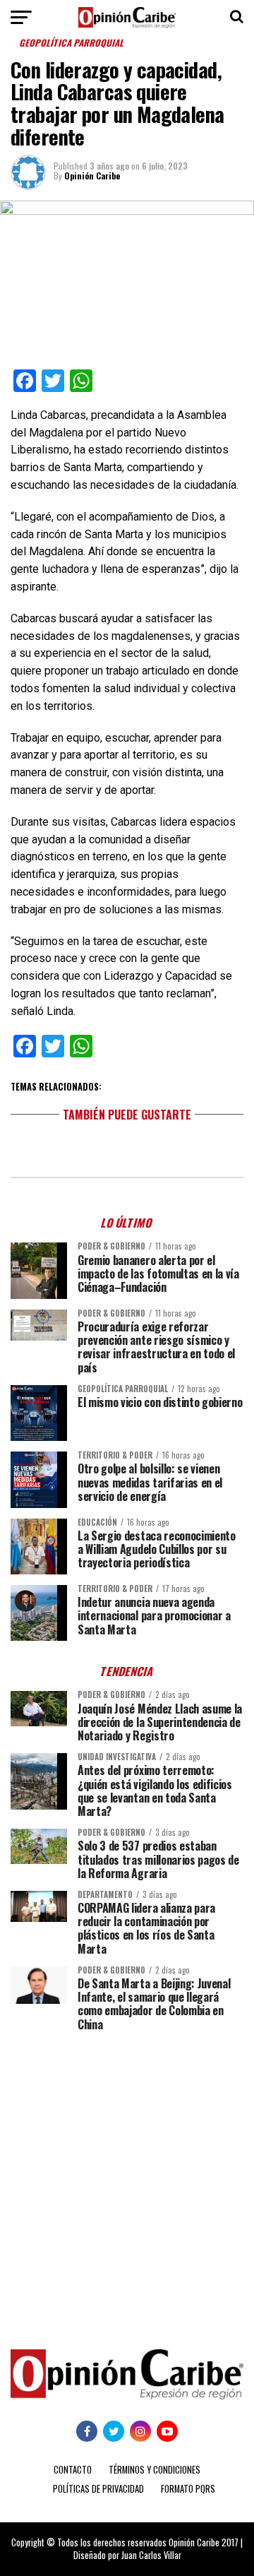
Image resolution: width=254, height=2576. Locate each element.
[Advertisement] (127, 2180)
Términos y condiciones (155, 2470)
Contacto (73, 2470)
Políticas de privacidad (98, 2489)
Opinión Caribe (92, 176)
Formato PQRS (188, 2489)
